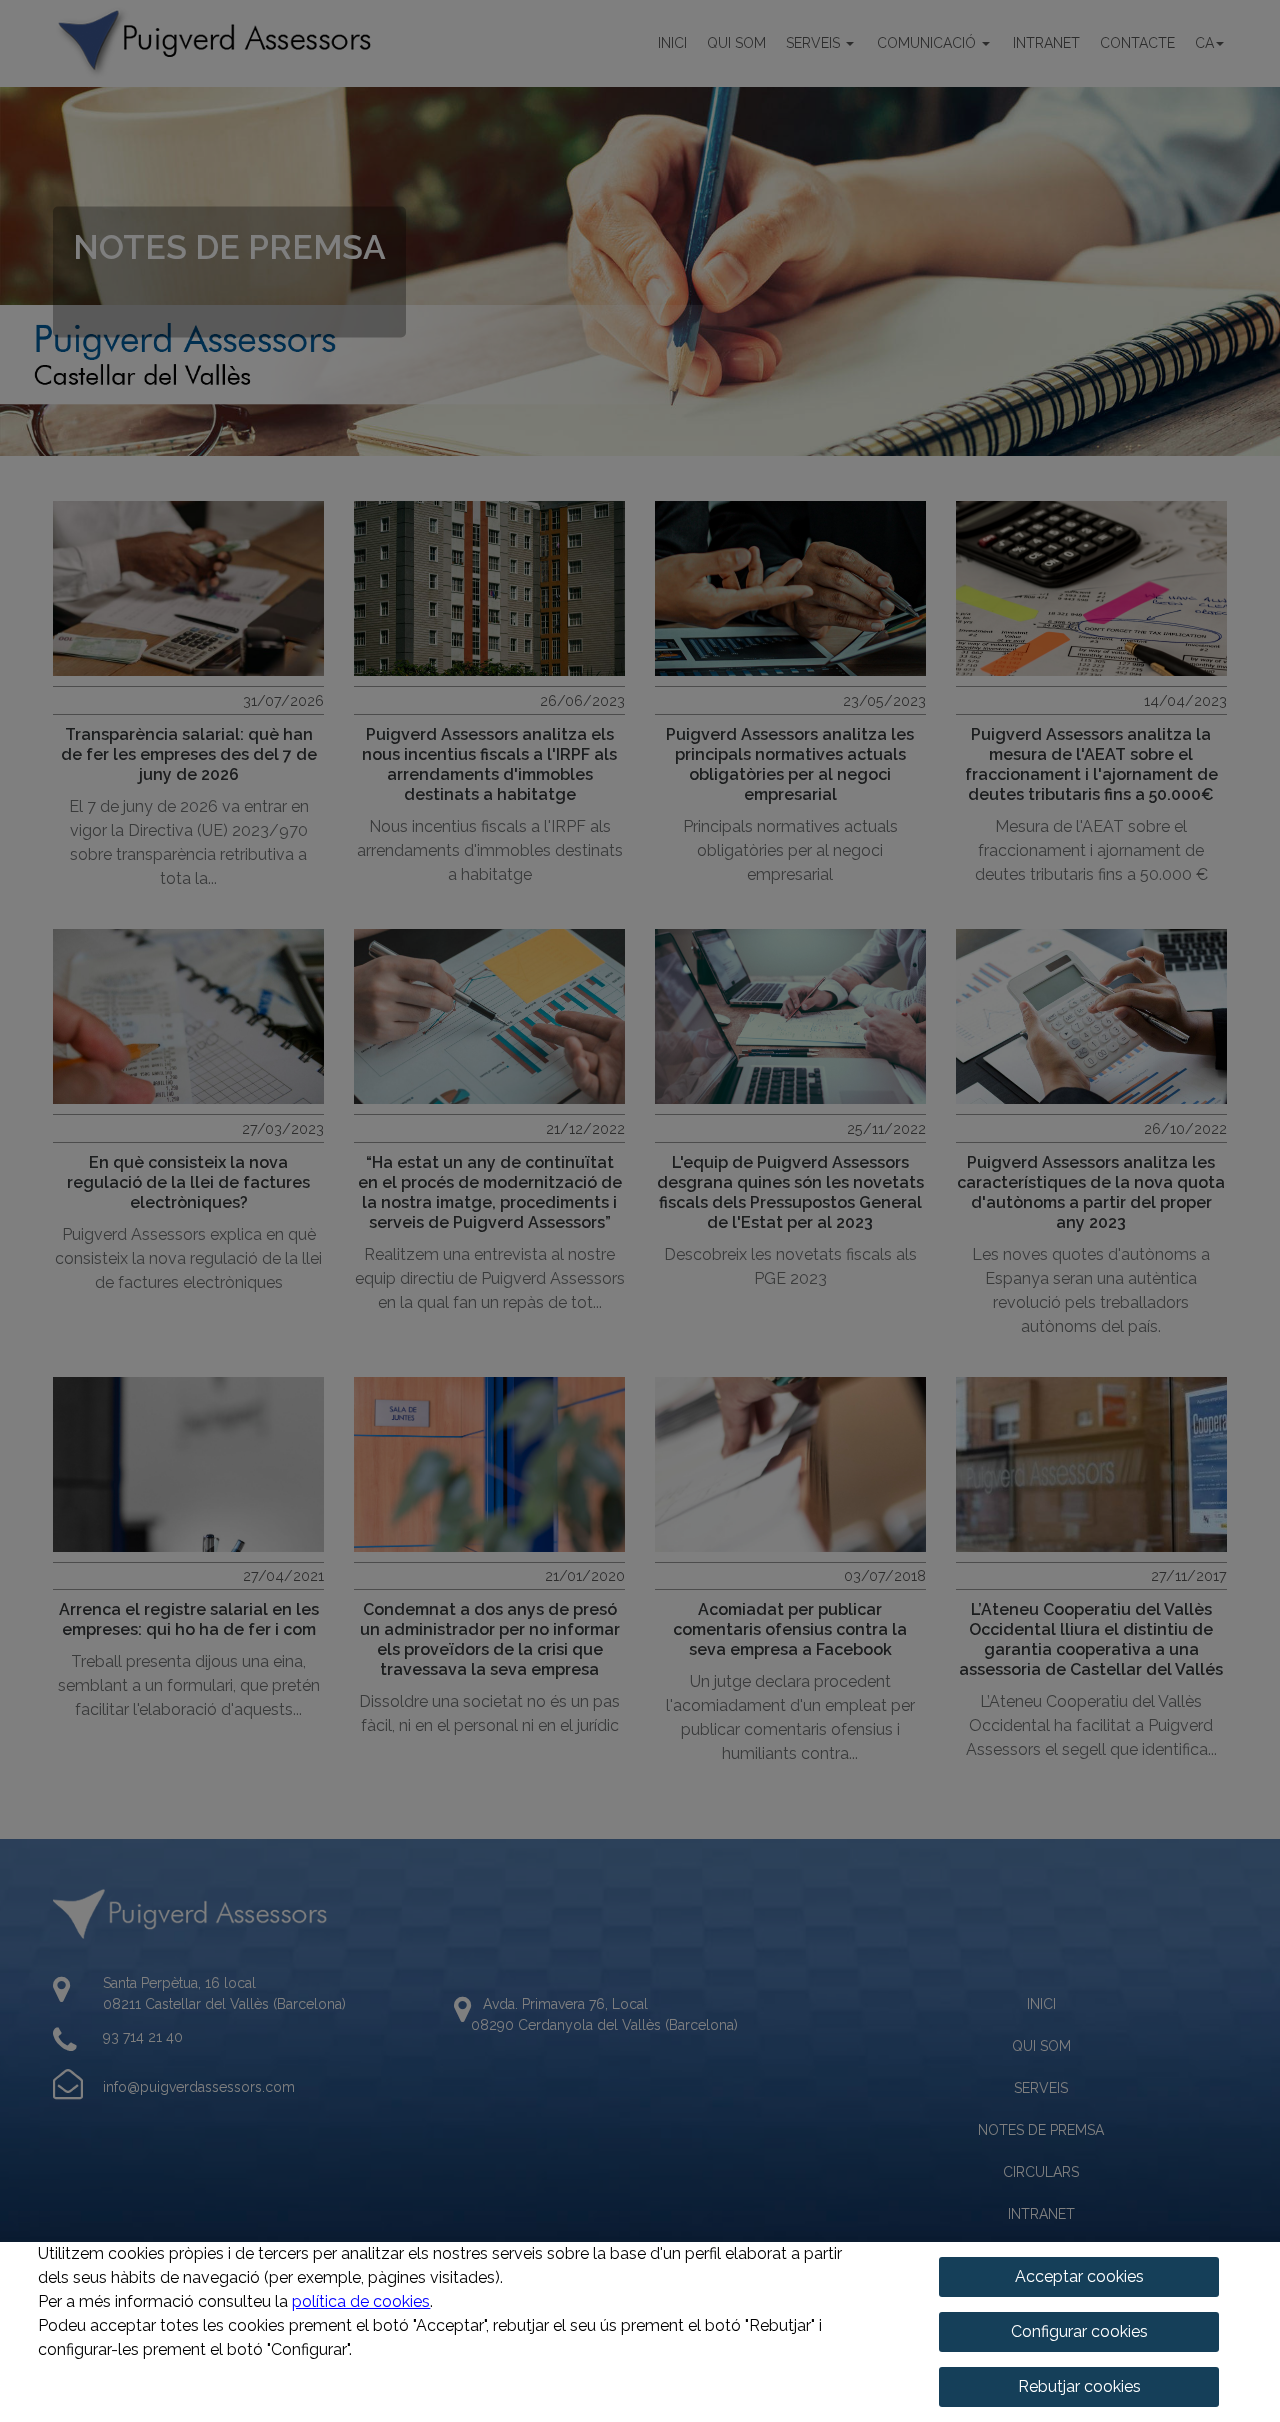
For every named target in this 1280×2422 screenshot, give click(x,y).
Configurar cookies (1079, 2331)
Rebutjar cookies (1079, 2386)
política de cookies (361, 2301)
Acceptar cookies (1079, 2276)
